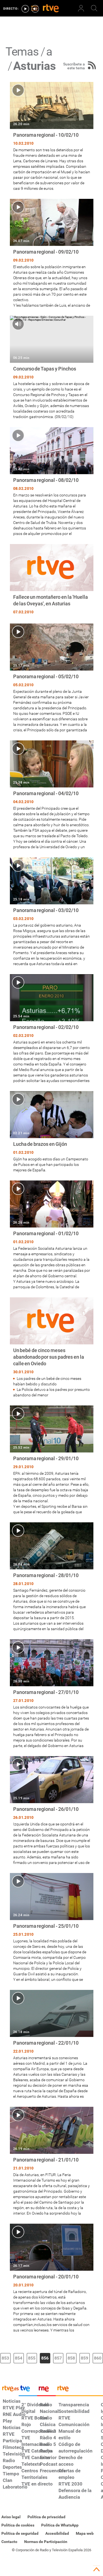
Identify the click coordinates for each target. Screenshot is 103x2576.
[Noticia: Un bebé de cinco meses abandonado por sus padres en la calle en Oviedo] (52, 1348)
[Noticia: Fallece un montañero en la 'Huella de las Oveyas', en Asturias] (52, 580)
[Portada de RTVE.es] (51, 9)
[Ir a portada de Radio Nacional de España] (46, 2390)
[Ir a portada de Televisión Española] (28, 2390)
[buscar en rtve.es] (94, 8)
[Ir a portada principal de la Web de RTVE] (9, 2388)
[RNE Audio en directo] (35, 9)
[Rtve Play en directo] (25, 9)
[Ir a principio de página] (96, 2569)
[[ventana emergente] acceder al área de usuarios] (81, 8)
